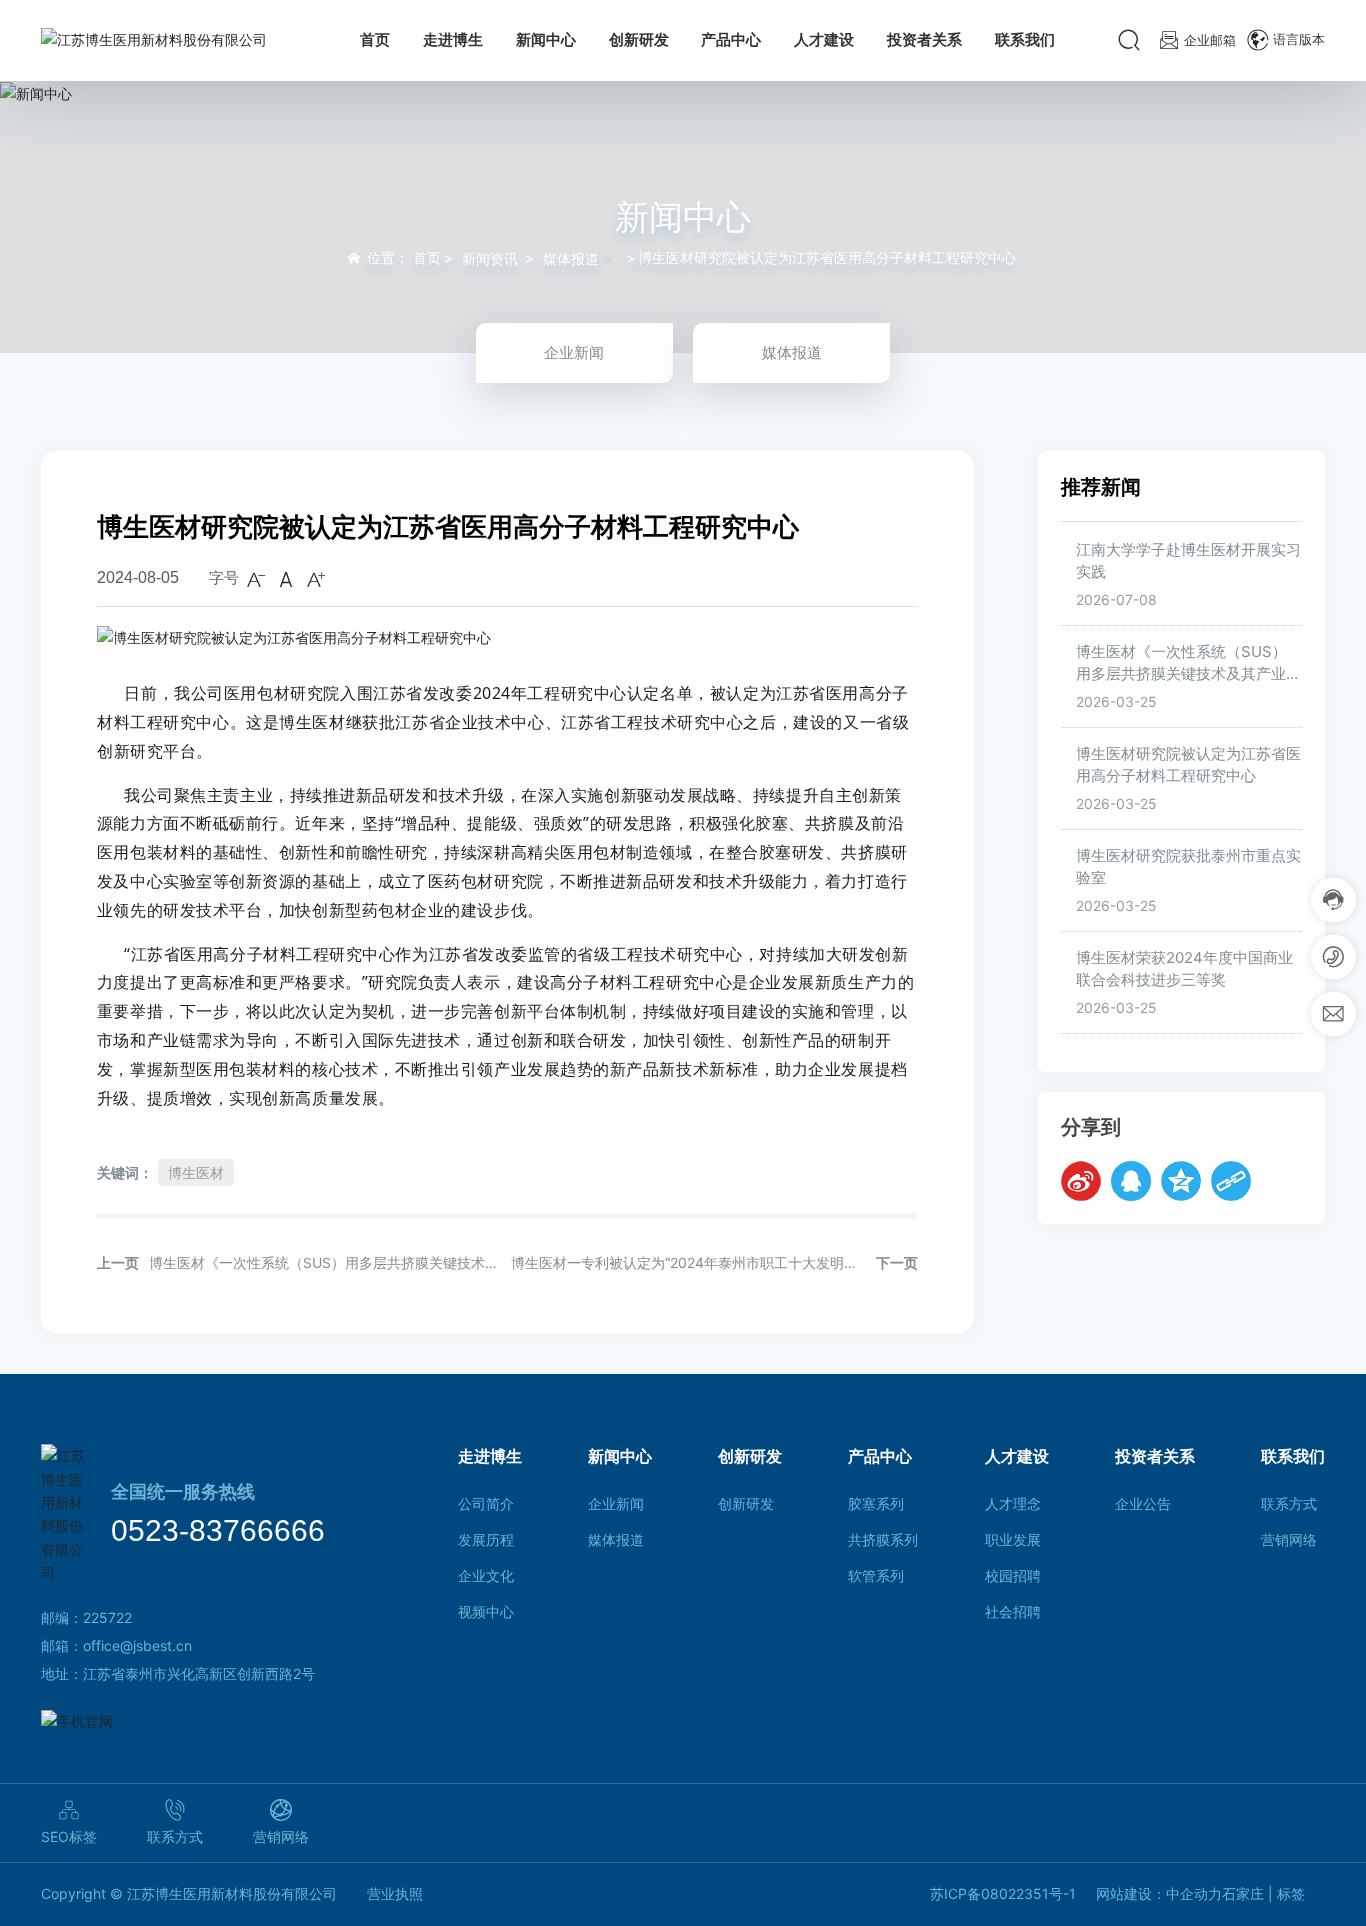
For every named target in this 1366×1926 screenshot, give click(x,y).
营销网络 (281, 1836)
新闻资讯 (490, 258)
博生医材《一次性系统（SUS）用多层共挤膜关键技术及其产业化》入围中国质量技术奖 (1181, 674)
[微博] (1081, 1182)
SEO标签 (69, 1836)
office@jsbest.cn (137, 1645)
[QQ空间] (1181, 1182)
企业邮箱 (1210, 40)
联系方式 (175, 1836)
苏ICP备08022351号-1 (1003, 1893)
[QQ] (1131, 1182)
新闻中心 (683, 215)
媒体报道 (571, 258)
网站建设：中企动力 (1159, 1893)
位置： (404, 257)
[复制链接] (1231, 1182)
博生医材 (196, 1172)
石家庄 (1243, 1893)
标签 (1291, 1893)
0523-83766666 (218, 1530)
